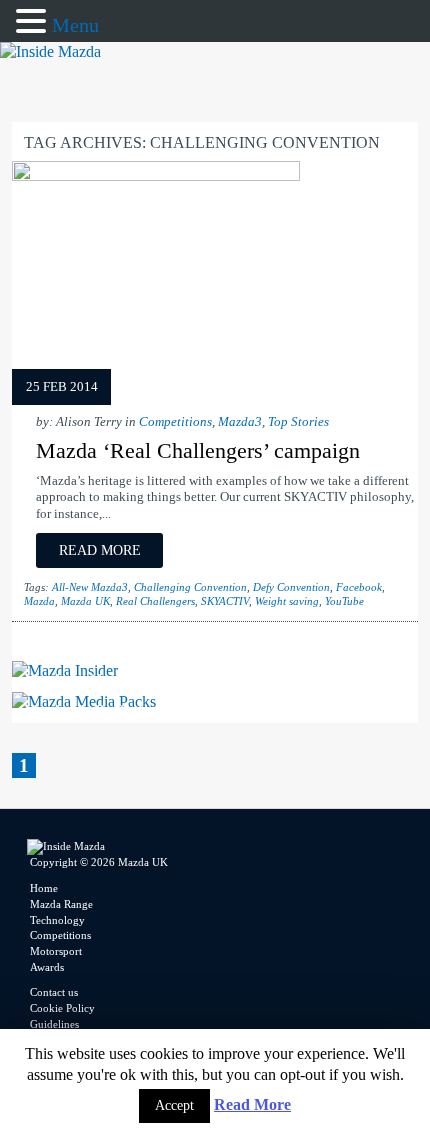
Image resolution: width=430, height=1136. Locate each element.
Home (44, 888)
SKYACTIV (225, 601)
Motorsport (56, 951)
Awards (47, 967)
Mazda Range (61, 904)
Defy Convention (291, 587)
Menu (75, 25)
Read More (252, 1104)
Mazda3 (240, 422)
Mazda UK (85, 601)
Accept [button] (174, 1105)
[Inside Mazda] (50, 51)
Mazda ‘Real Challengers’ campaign (198, 450)
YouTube (344, 601)
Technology (57, 920)
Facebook (359, 587)
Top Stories (298, 422)
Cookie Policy (62, 1008)
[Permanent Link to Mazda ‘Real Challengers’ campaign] (156, 175)
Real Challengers (155, 601)
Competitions (175, 422)
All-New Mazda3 (90, 587)
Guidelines (54, 1024)
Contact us (54, 992)
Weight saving (287, 601)
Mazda (39, 601)
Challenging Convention (190, 587)
